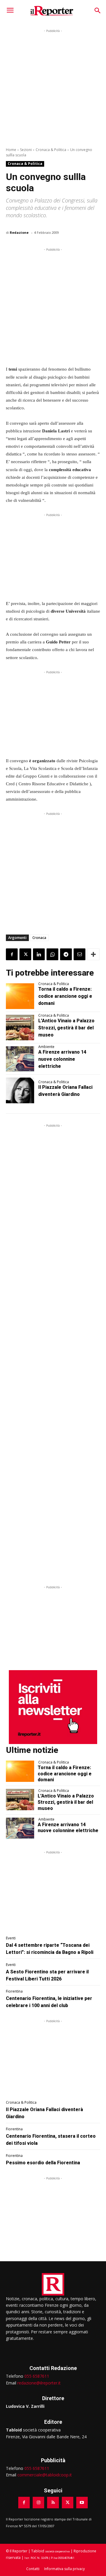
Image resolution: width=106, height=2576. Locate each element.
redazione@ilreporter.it (39, 2383)
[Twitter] (25, 954)
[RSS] (53, 2503)
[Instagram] (38, 2503)
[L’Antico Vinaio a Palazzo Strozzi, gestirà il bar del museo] (20, 1028)
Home (11, 150)
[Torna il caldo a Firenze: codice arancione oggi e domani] (20, 996)
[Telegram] (66, 954)
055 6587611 (37, 2376)
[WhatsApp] (52, 954)
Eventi (11, 1938)
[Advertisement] (53, 87)
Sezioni (26, 150)
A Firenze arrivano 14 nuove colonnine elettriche (62, 1059)
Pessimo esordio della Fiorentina (43, 2163)
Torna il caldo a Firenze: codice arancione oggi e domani (65, 996)
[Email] (79, 954)
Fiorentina (14, 1991)
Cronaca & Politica (51, 150)
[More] (93, 954)
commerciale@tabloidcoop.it (45, 2475)
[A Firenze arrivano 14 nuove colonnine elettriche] (20, 1059)
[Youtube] (82, 2503)
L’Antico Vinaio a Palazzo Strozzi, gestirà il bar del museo (66, 1028)
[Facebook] (12, 954)
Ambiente (46, 1047)
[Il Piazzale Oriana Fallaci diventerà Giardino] (20, 1090)
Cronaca (39, 938)
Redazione (19, 232)
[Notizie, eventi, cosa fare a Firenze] (52, 11)
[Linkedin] (39, 954)
